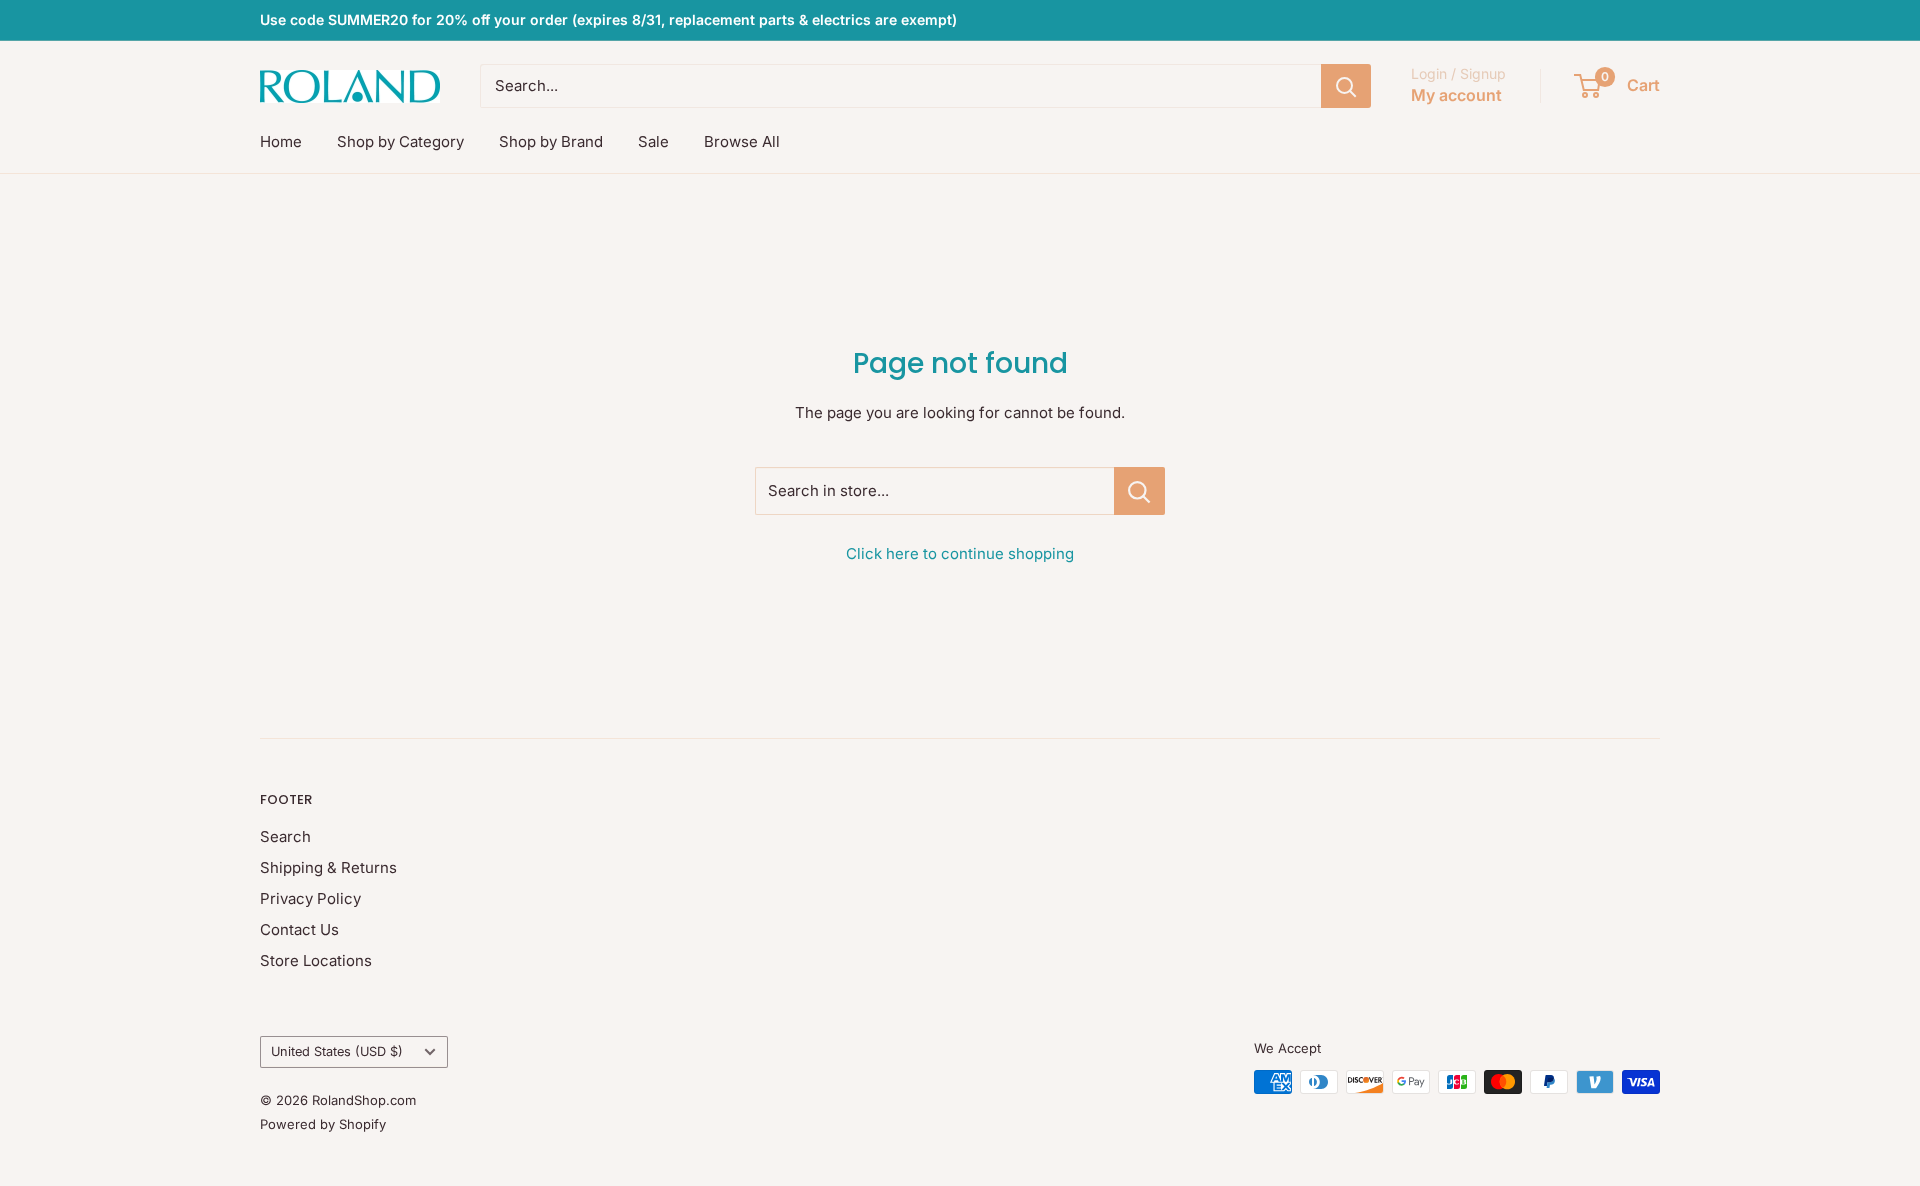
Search (285, 836)
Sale (653, 141)
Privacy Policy (310, 898)
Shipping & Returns (328, 867)
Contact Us (299, 929)
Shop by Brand (551, 141)
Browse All (742, 141)
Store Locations (316, 960)
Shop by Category (400, 141)
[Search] (1346, 86)
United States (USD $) (337, 1051)
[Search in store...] (1139, 491)
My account (1456, 95)
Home (281, 141)
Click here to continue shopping (960, 553)
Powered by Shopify (323, 1124)
